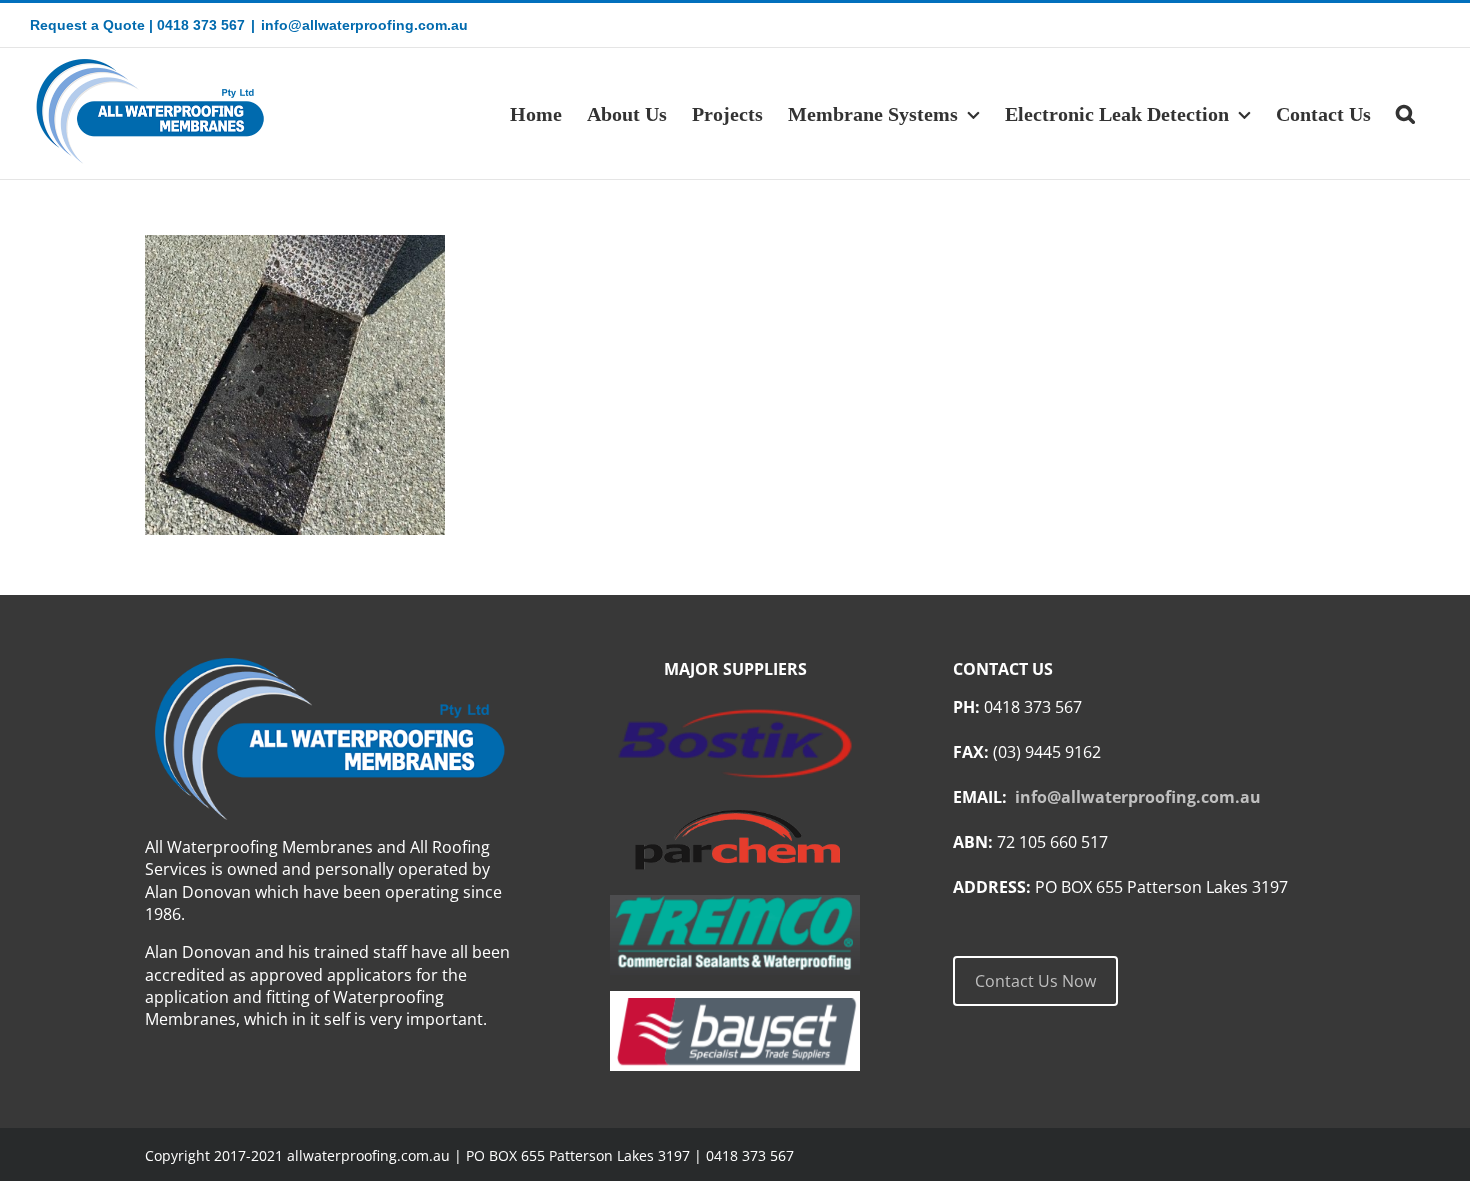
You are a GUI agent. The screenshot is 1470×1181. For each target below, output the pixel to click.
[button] (1405, 113)
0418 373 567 (201, 25)
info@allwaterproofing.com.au (364, 25)
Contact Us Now (1035, 981)
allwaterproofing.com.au (368, 1155)
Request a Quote (87, 25)
